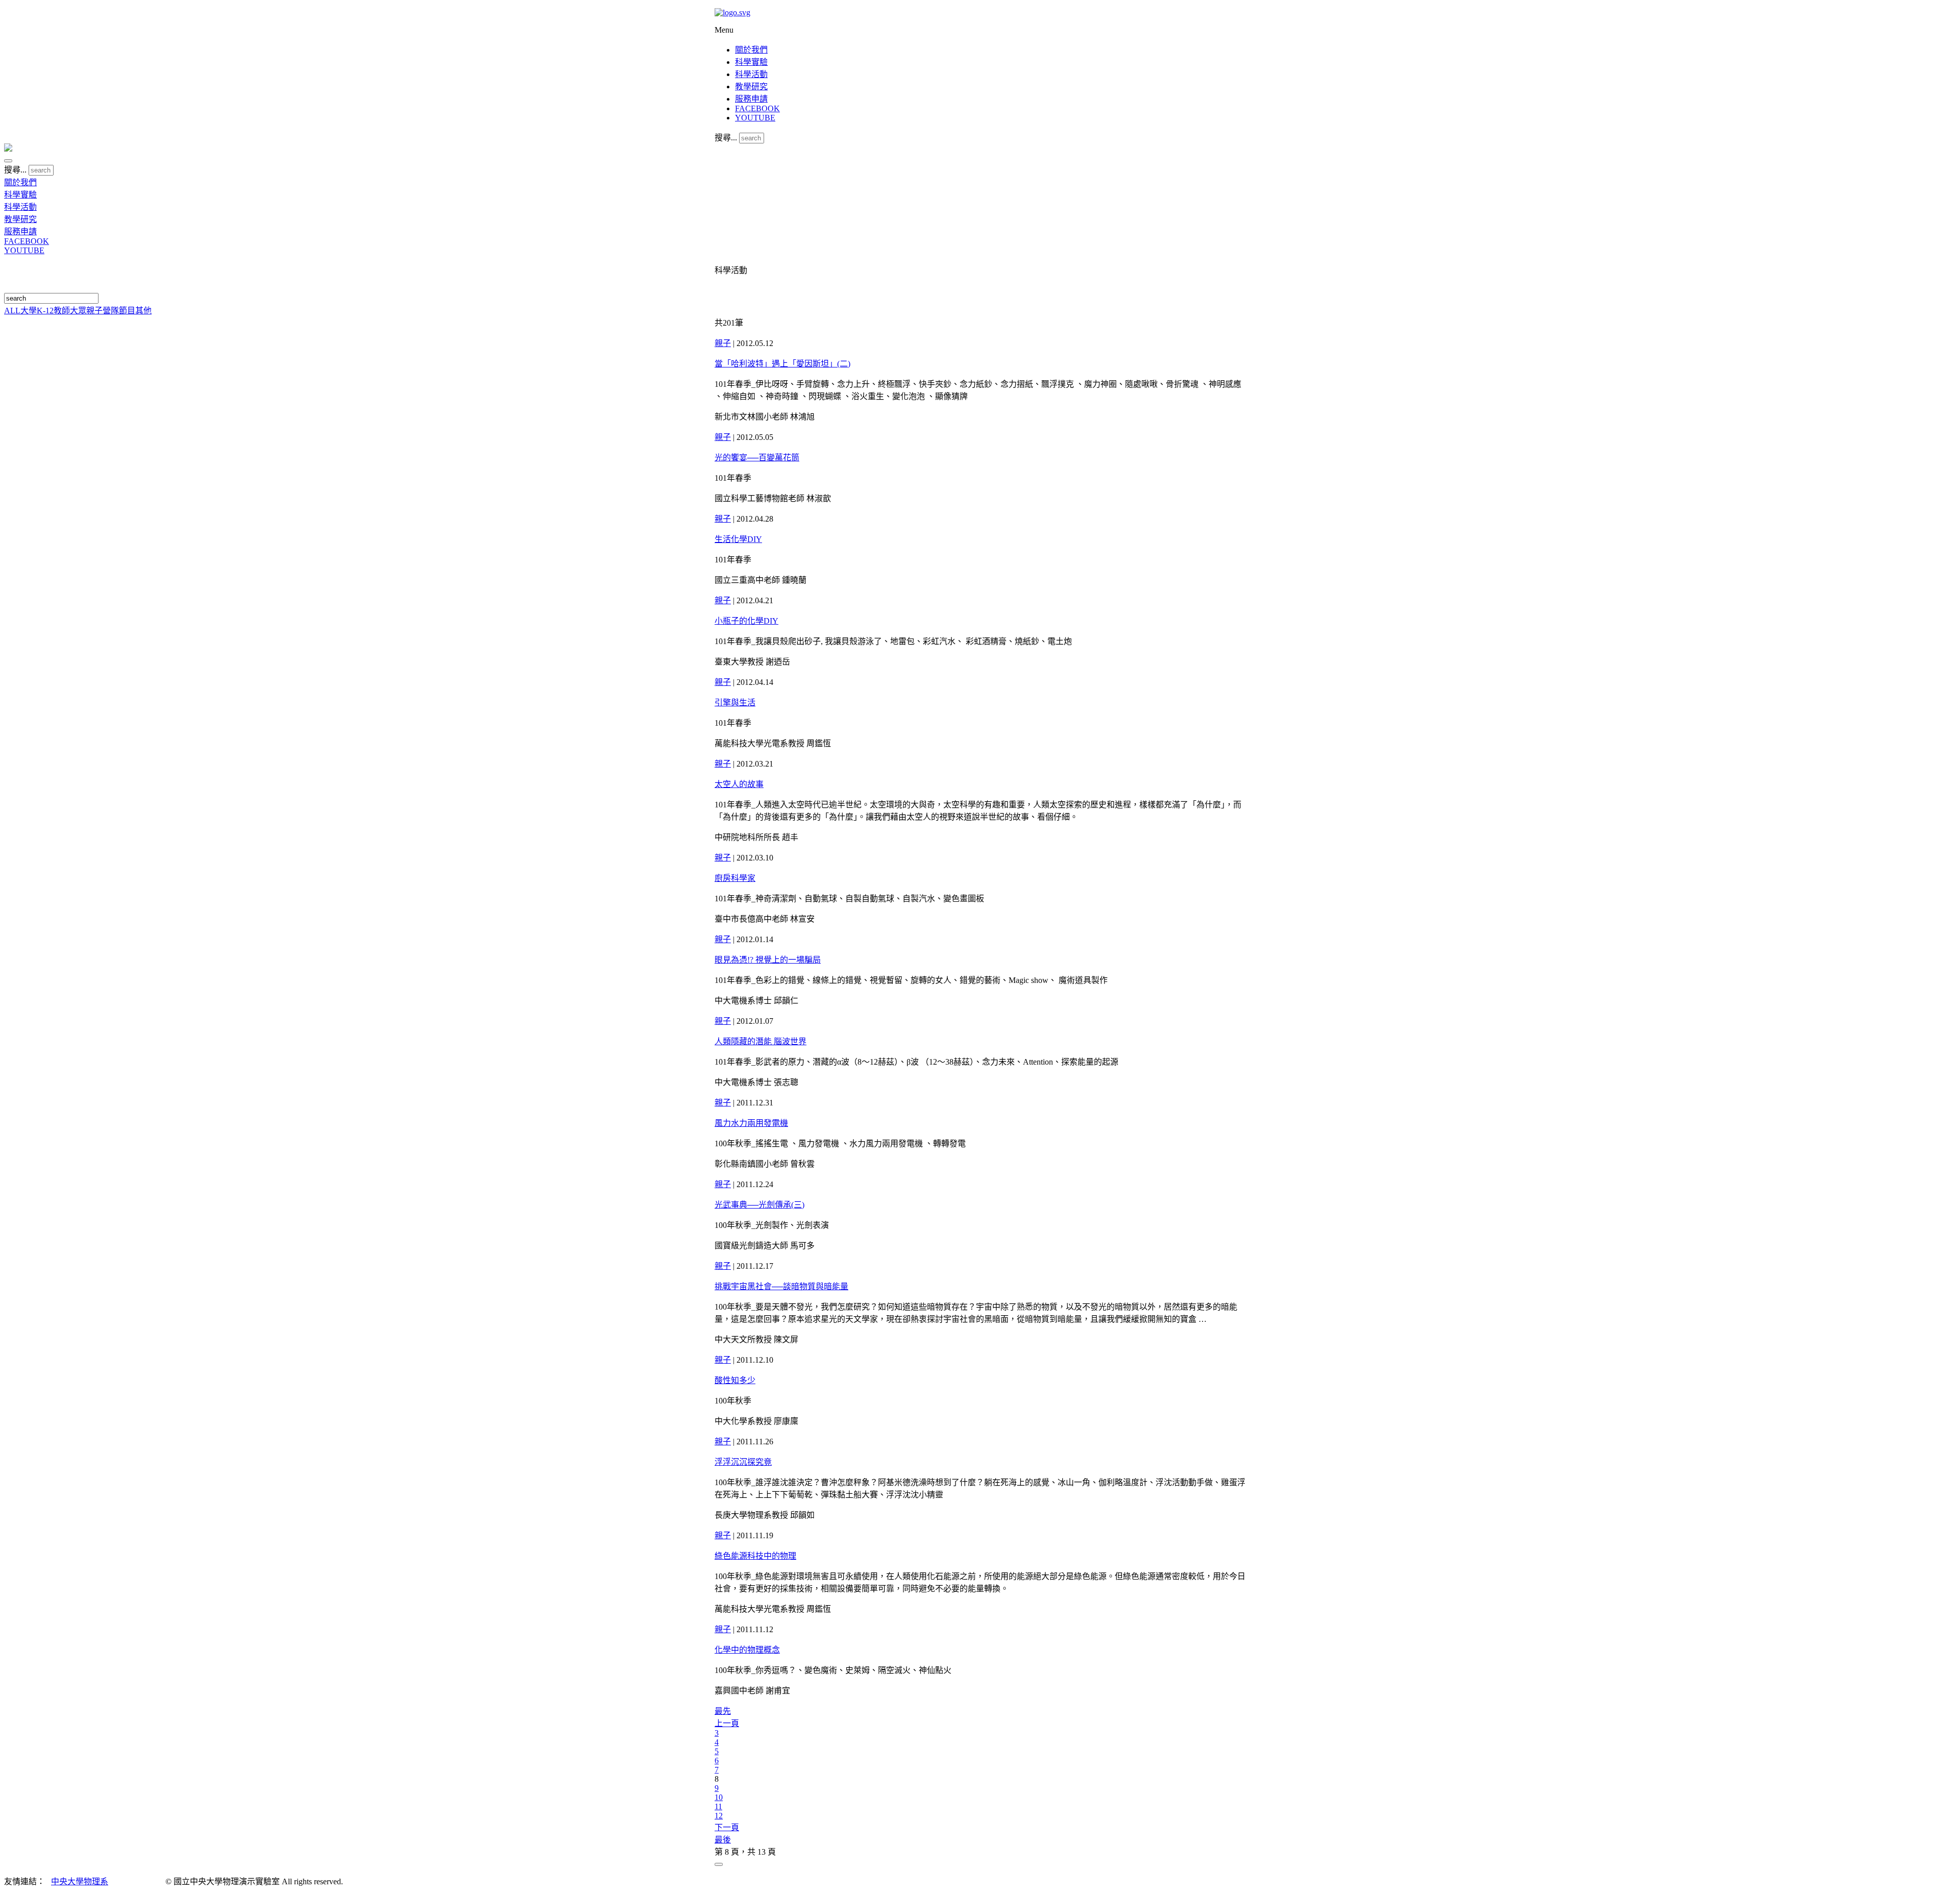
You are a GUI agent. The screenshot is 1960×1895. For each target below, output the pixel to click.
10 (719, 1797)
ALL (12, 311)
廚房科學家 (735, 878)
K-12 (45, 311)
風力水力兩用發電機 (751, 1123)
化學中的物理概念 (747, 1650)
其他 (143, 311)
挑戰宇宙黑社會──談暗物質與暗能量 (781, 1286)
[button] (8, 161)
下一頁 (727, 1827)
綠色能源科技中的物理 (755, 1556)
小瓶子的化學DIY (746, 621)
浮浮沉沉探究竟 (743, 1462)
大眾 (78, 311)
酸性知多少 (735, 1380)
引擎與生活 (735, 703)
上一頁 (727, 1723)
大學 (29, 311)
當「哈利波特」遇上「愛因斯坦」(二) (782, 364)
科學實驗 (751, 62)
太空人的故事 (739, 784)
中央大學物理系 (80, 1881)
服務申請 (751, 99)
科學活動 (751, 74)
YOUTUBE (755, 118)
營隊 (111, 311)
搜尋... (726, 138)
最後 (723, 1840)
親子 (94, 311)
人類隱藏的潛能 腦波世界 (761, 1041)
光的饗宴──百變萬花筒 (757, 458)
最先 (723, 1711)
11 (718, 1806)
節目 (127, 311)
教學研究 (751, 87)
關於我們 (751, 50)
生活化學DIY (738, 539)
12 (719, 1816)
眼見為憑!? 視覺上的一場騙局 (768, 960)
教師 (62, 311)
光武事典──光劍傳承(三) (759, 1205)
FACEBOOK (757, 108)
